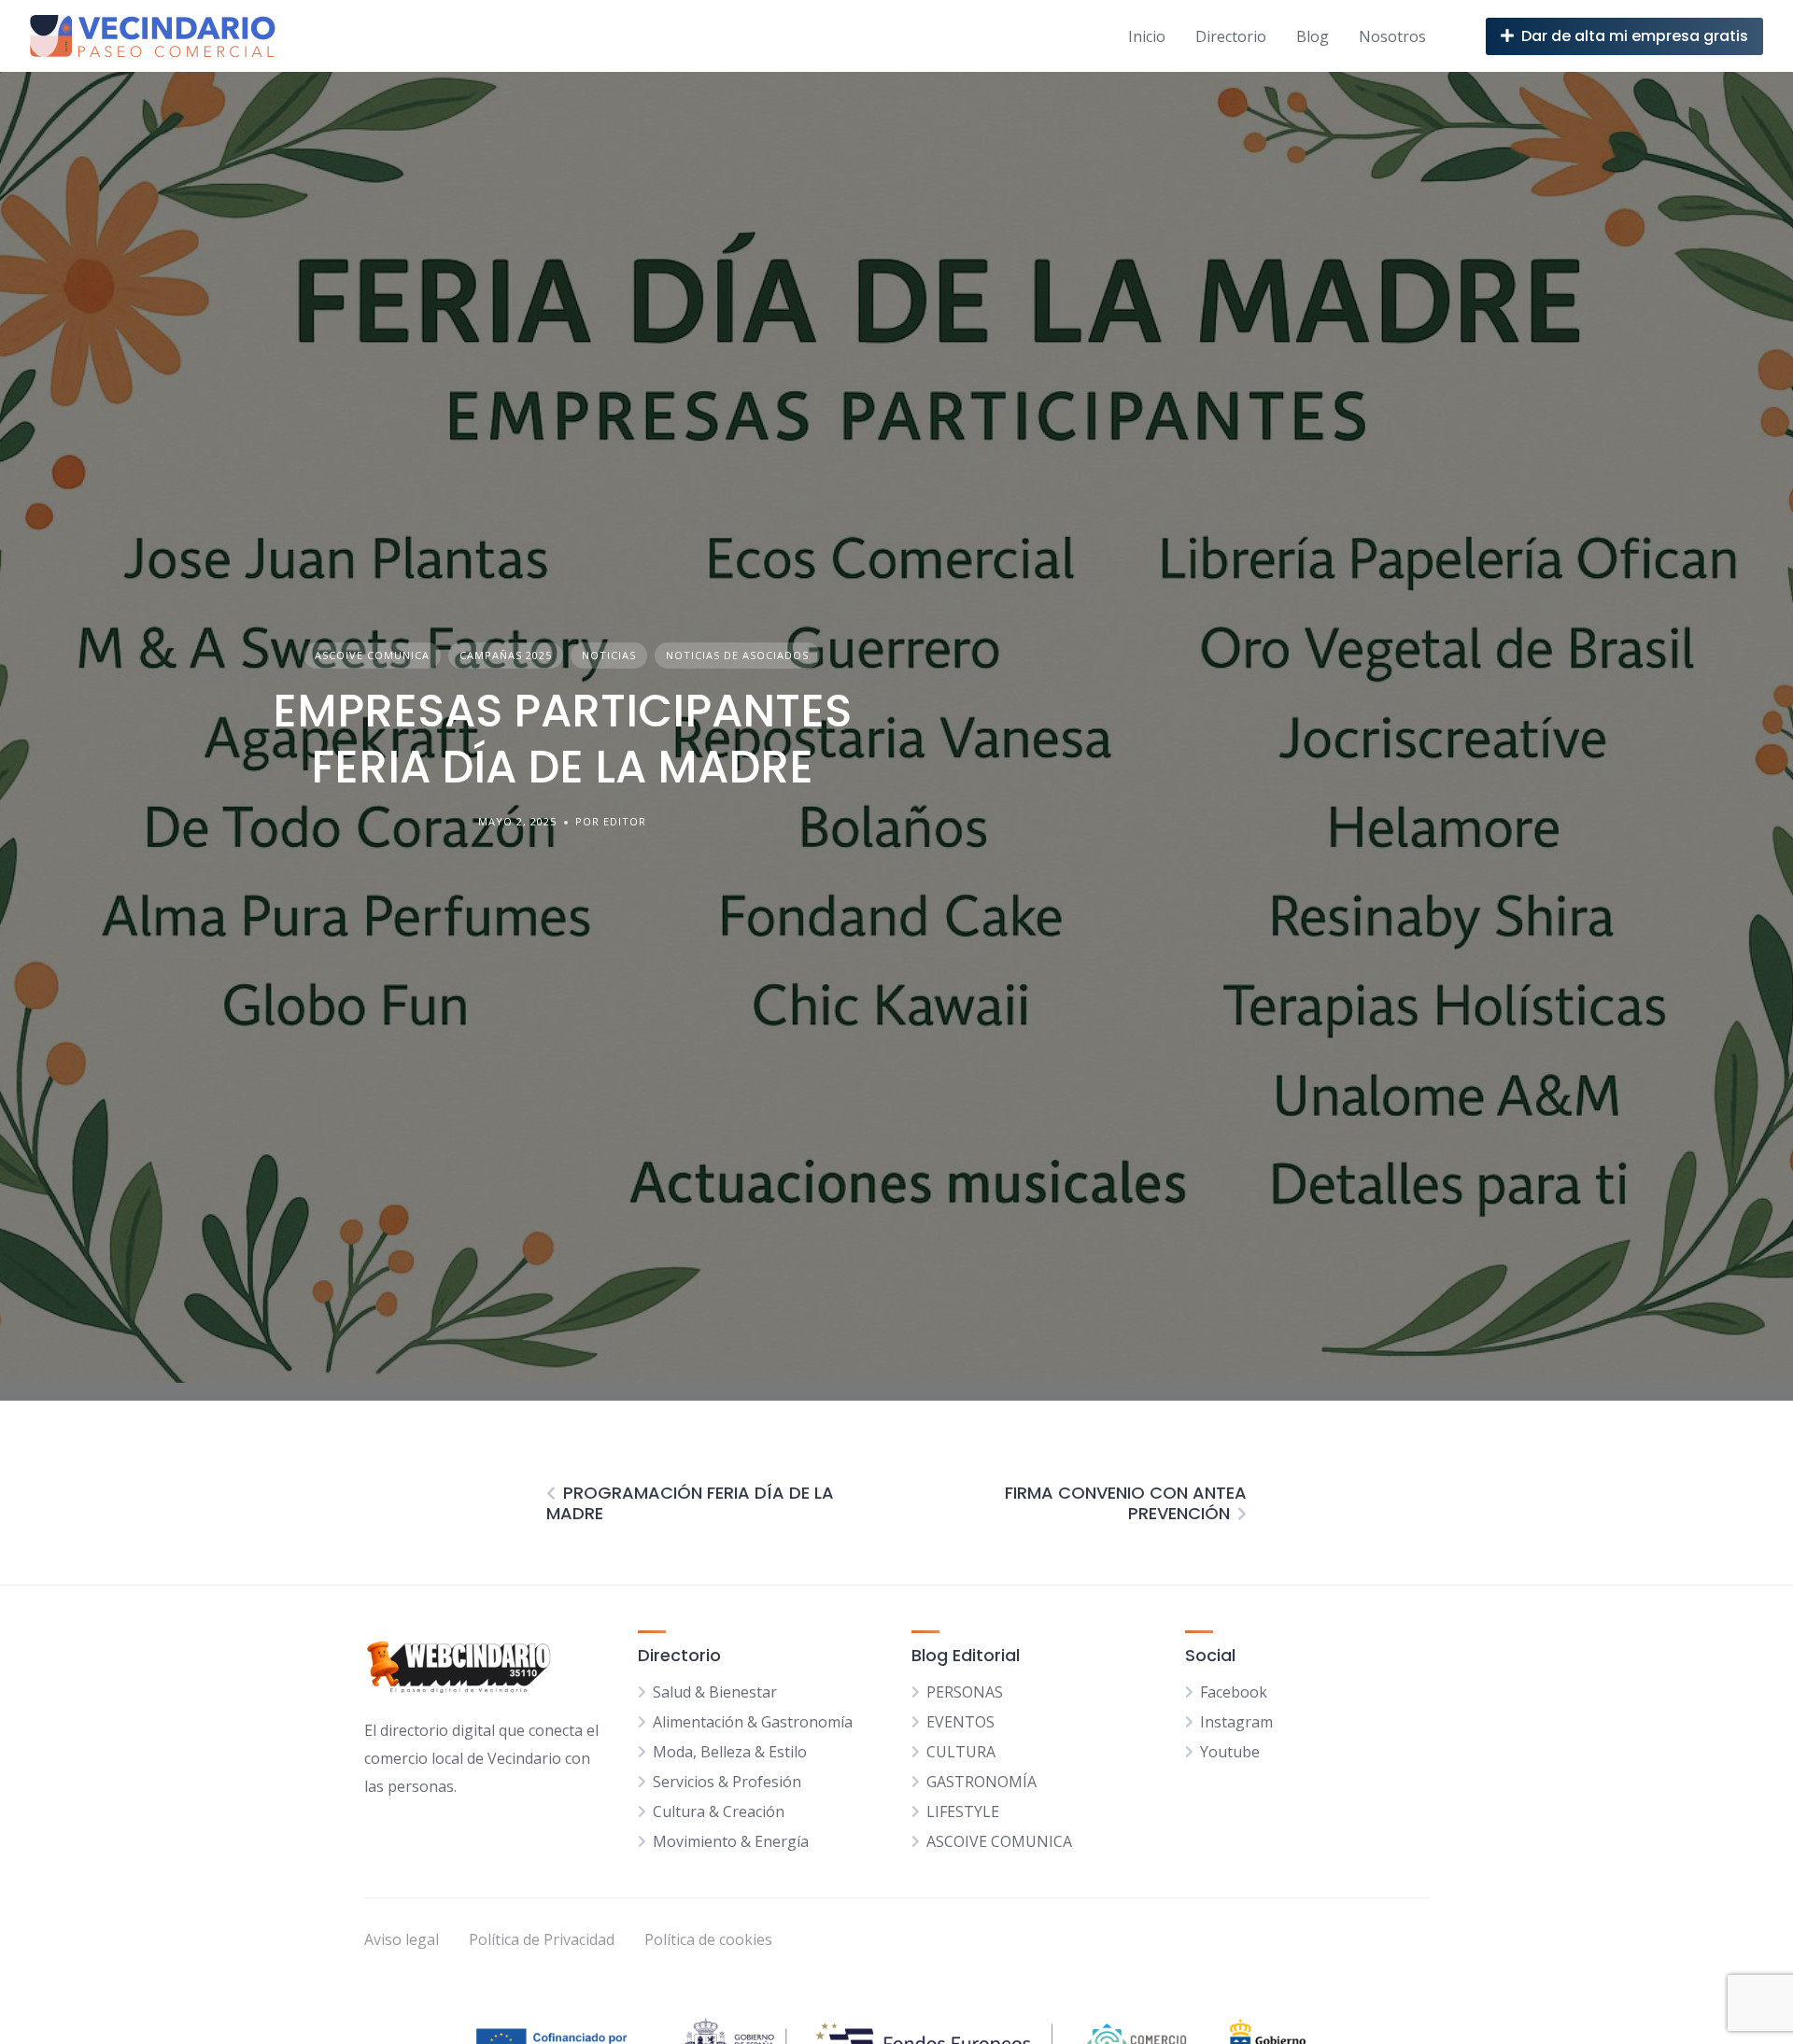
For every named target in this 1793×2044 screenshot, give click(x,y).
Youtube (1230, 1752)
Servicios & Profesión (727, 1782)
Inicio (1147, 36)
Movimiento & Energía (731, 1841)
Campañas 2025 (506, 655)
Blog (1313, 36)
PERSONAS (965, 1692)
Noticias (609, 655)
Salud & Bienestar (715, 1692)
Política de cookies (708, 1939)
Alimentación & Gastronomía (753, 1722)
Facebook (1234, 1692)
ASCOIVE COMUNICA (372, 655)
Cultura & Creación (719, 1811)
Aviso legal (402, 1939)
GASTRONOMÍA (981, 1782)
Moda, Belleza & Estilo (730, 1752)
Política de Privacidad (542, 1939)
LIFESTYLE (963, 1811)
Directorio (1231, 36)
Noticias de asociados (737, 655)
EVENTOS (960, 1722)
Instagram (1236, 1722)
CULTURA (961, 1752)
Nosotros (1392, 36)
